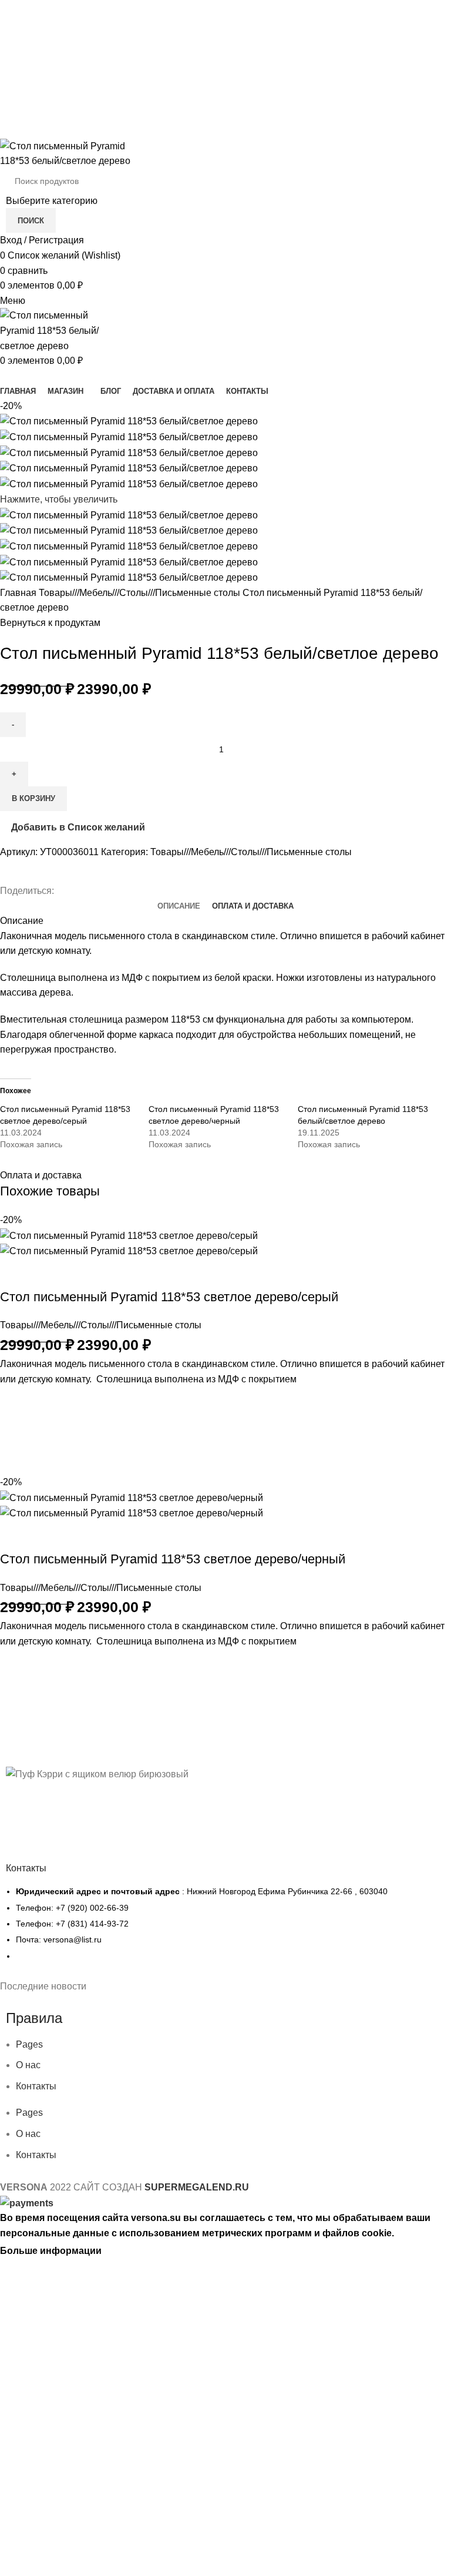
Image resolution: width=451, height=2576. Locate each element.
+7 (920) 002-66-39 (226, 12)
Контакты (36, 2086)
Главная (19, 593)
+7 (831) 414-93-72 (226, 37)
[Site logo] (73, 153)
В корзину (33, 798)
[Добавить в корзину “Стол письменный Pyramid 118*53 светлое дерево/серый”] (15, 1431)
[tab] (179, 906)
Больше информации (51, 2251)
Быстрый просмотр (15, 1460)
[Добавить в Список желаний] (15, 1401)
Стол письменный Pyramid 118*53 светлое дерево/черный (173, 1559)
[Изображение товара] (129, 1250)
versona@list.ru (226, 61)
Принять (130, 2251)
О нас (28, 2065)
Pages (29, 2044)
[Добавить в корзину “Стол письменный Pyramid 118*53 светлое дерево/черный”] (15, 1693)
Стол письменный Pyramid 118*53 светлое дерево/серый (169, 1297)
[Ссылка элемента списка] (225, 1930)
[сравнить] (15, 1274)
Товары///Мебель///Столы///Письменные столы (141, 593)
